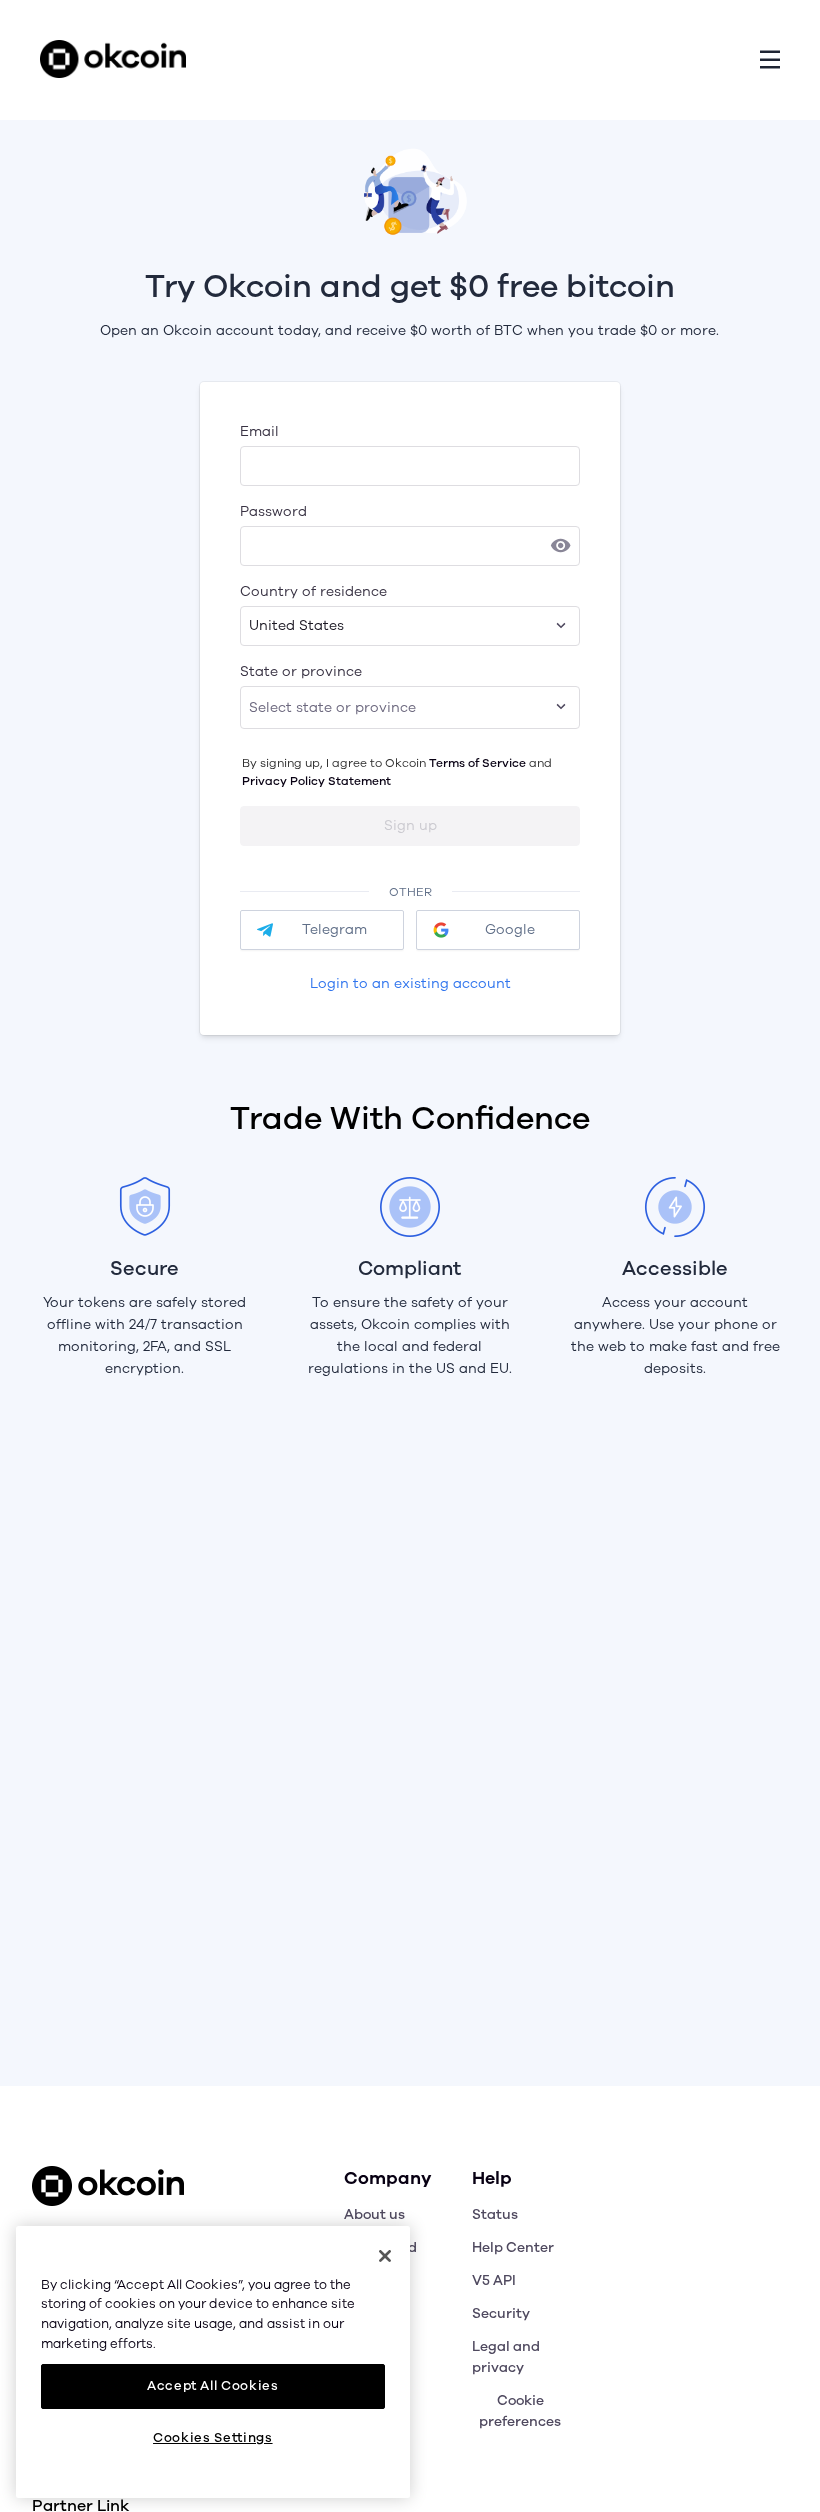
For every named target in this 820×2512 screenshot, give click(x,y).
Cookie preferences (520, 2411)
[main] (213, 2362)
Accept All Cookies (213, 2386)
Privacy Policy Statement (316, 781)
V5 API (494, 2280)
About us (374, 2214)
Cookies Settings (213, 2438)
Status (495, 2214)
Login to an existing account (410, 983)
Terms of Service (477, 763)
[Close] (385, 2256)
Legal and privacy (506, 2357)
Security (501, 2313)
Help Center (513, 2247)
